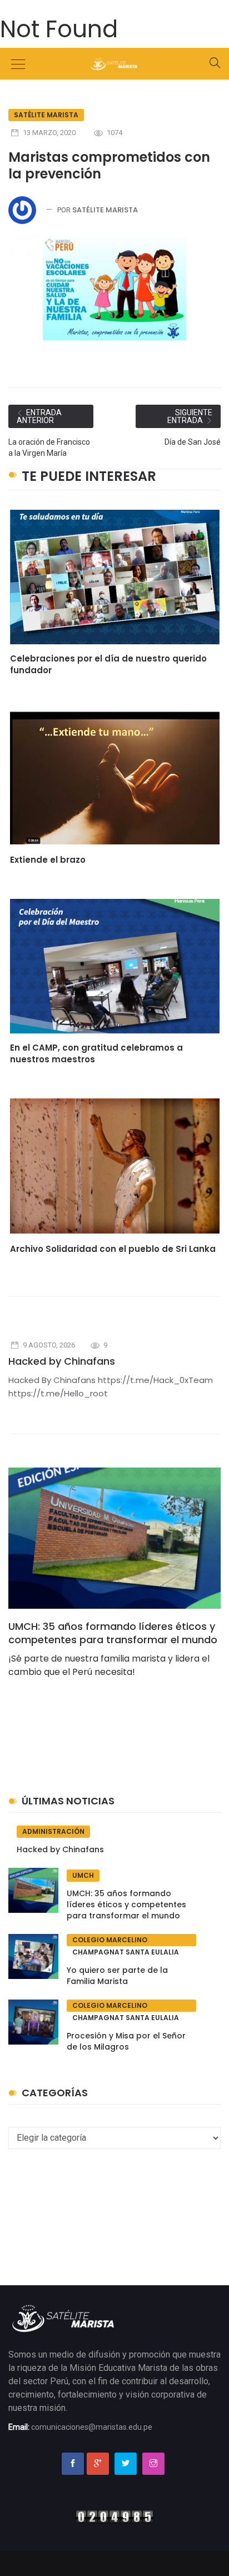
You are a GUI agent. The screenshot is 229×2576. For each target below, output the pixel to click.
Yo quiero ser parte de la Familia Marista (117, 1976)
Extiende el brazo (48, 860)
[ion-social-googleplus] (98, 2464)
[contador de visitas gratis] (114, 2516)
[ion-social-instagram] (153, 2464)
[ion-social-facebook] (73, 2464)
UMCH (83, 1875)
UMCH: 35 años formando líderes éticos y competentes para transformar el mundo (113, 1633)
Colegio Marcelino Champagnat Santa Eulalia (126, 1941)
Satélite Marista (46, 115)
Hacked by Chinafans (62, 1361)
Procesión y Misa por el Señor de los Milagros (126, 2041)
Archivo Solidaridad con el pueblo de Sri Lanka (113, 1249)
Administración (53, 1831)
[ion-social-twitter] (126, 2464)
